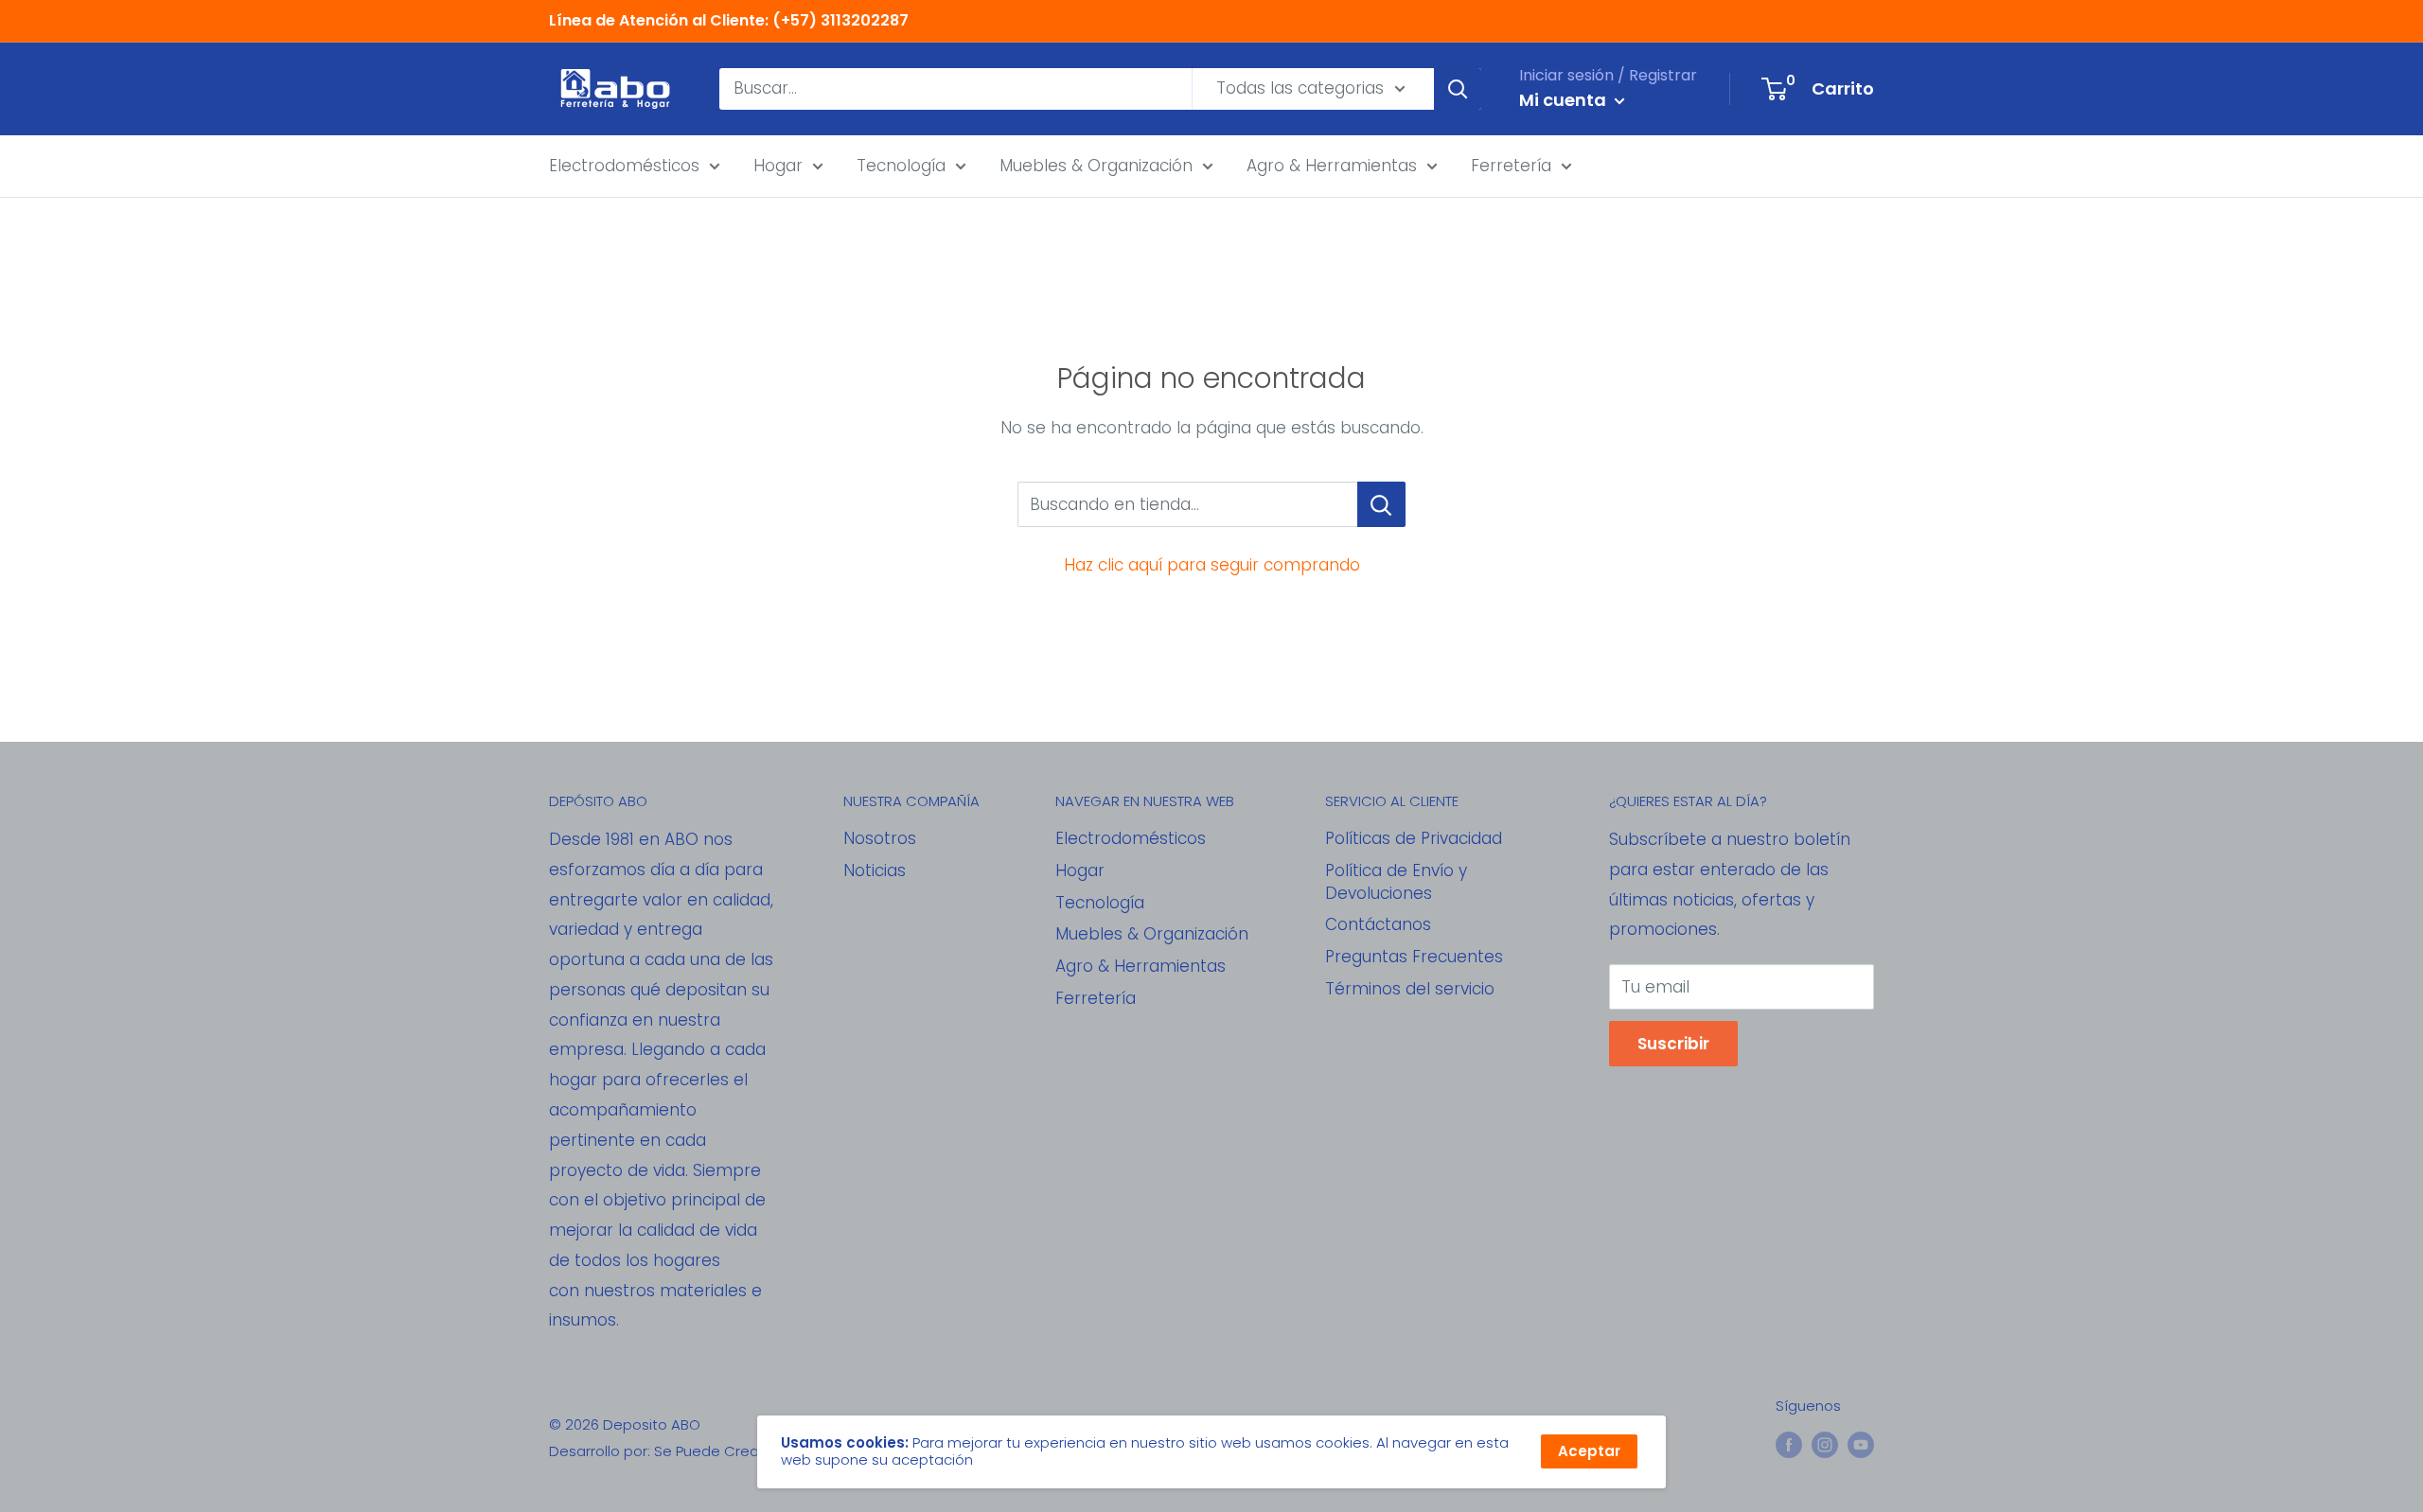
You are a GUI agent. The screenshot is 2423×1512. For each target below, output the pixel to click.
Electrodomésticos (624, 165)
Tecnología (901, 165)
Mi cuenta (1565, 100)
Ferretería (1511, 165)
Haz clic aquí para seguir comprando (1212, 565)
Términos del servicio (1410, 989)
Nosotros (880, 838)
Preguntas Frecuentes (1414, 957)
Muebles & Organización (1096, 165)
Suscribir (1673, 1044)
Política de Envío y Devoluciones (1396, 882)
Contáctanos (1378, 924)
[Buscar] (1458, 89)
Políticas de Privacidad (1414, 838)
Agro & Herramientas (1332, 165)
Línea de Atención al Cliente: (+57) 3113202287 (729, 20)
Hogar (778, 165)
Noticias (875, 870)
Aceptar (1589, 1451)
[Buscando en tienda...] (1381, 504)
